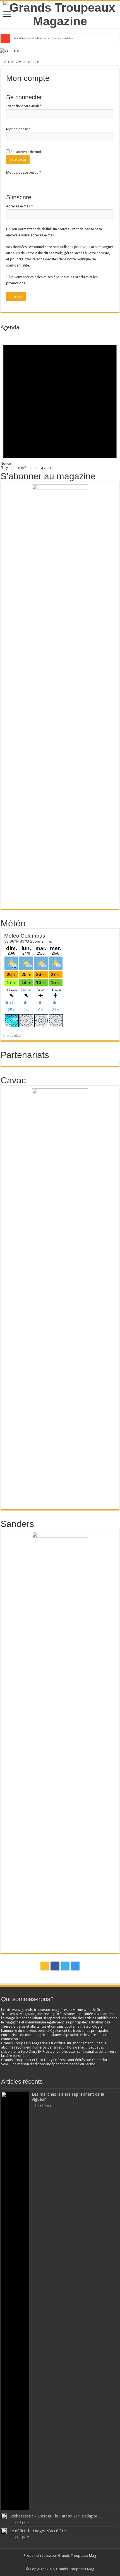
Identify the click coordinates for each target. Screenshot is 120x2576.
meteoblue (12, 1036)
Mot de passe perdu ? (24, 172)
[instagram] (75, 1966)
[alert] (60, 400)
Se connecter (18, 159)
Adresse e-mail (29, 206)
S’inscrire (16, 296)
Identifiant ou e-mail (33, 106)
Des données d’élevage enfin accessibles (43, 38)
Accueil (9, 62)
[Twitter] (65, 1966)
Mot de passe (27, 129)
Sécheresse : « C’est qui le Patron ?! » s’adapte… (56, 2516)
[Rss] (45, 1966)
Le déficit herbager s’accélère (38, 2531)
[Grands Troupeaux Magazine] (60, 13)
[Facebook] (55, 1966)
